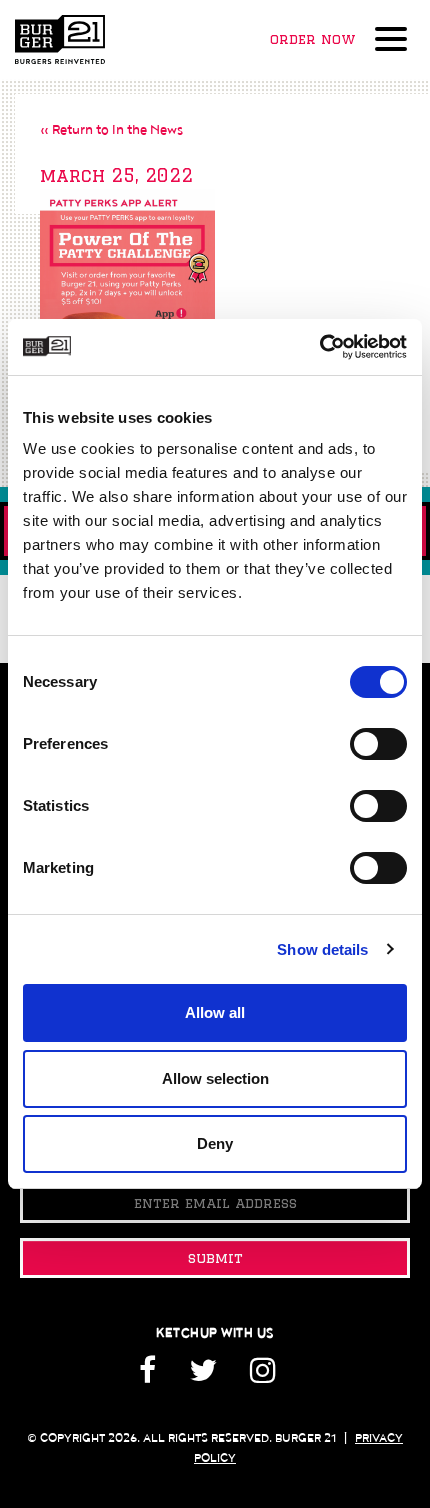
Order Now (312, 39)
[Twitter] (203, 1377)
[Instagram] (263, 1377)
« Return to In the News (111, 130)
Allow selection (215, 1078)
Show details (322, 949)
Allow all (215, 1012)
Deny (215, 1143)
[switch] (378, 744)
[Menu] (395, 41)
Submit (215, 1258)
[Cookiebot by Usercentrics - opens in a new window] (319, 347)
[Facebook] (155, 1377)
